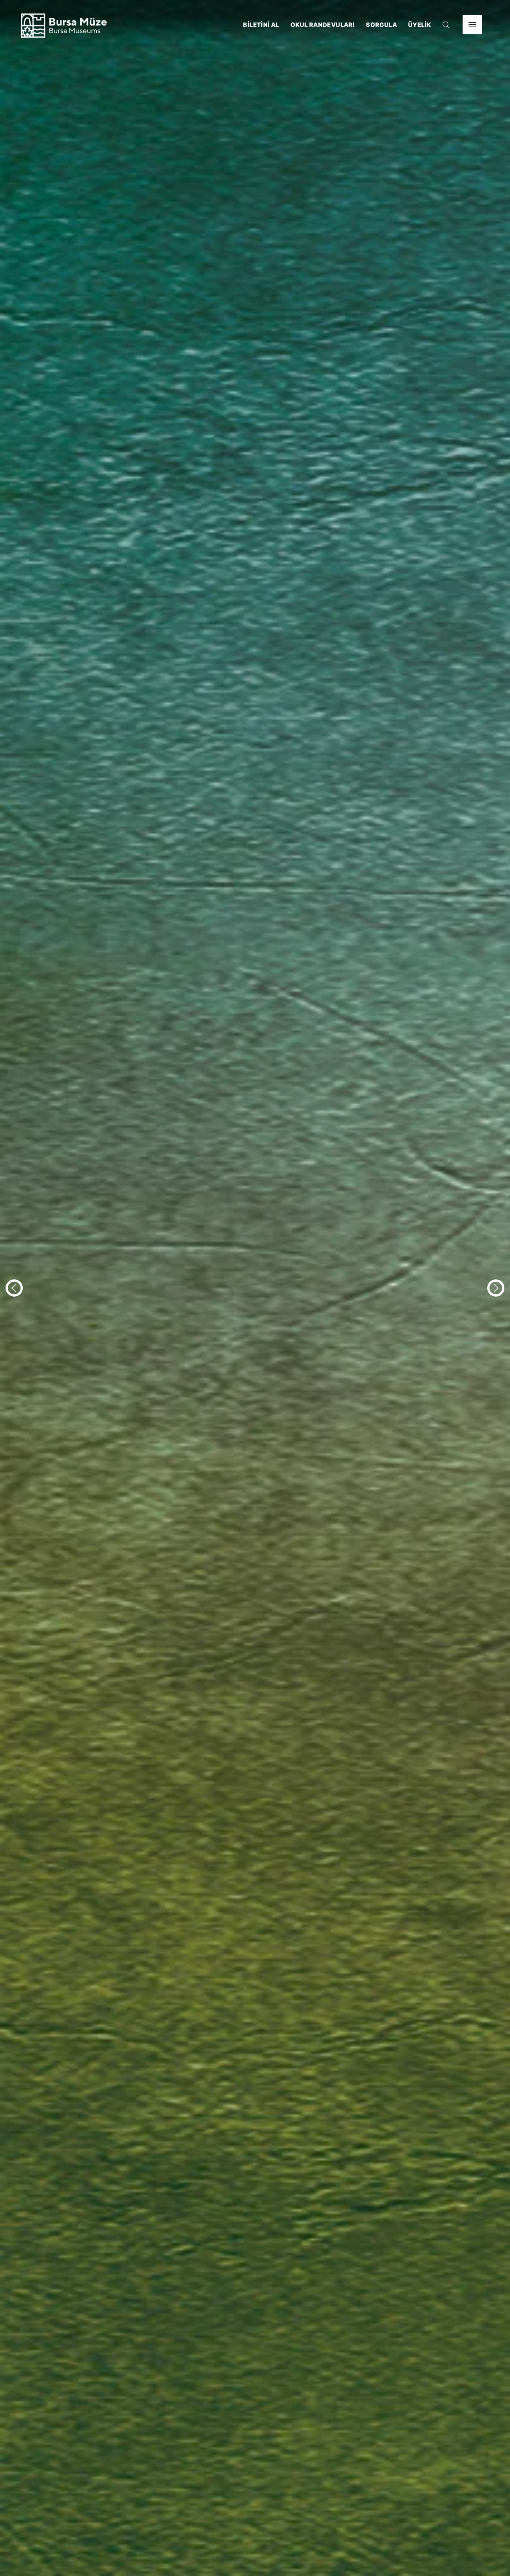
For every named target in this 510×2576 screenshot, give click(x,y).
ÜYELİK (419, 25)
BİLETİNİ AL (261, 25)
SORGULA (381, 25)
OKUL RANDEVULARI (323, 25)
